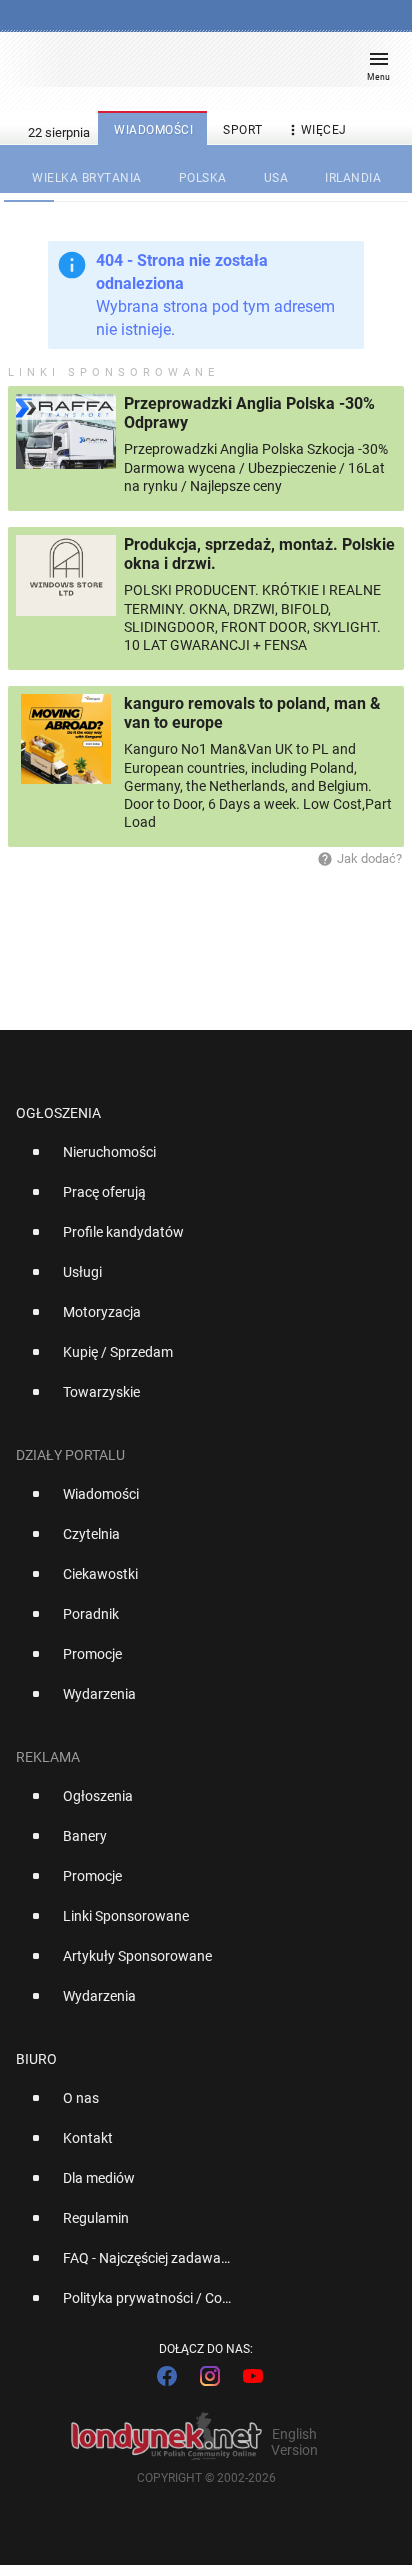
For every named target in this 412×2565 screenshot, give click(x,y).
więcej (316, 130)
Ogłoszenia (58, 1113)
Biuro (36, 2059)
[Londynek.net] (197, 67)
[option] (198, 1160)
